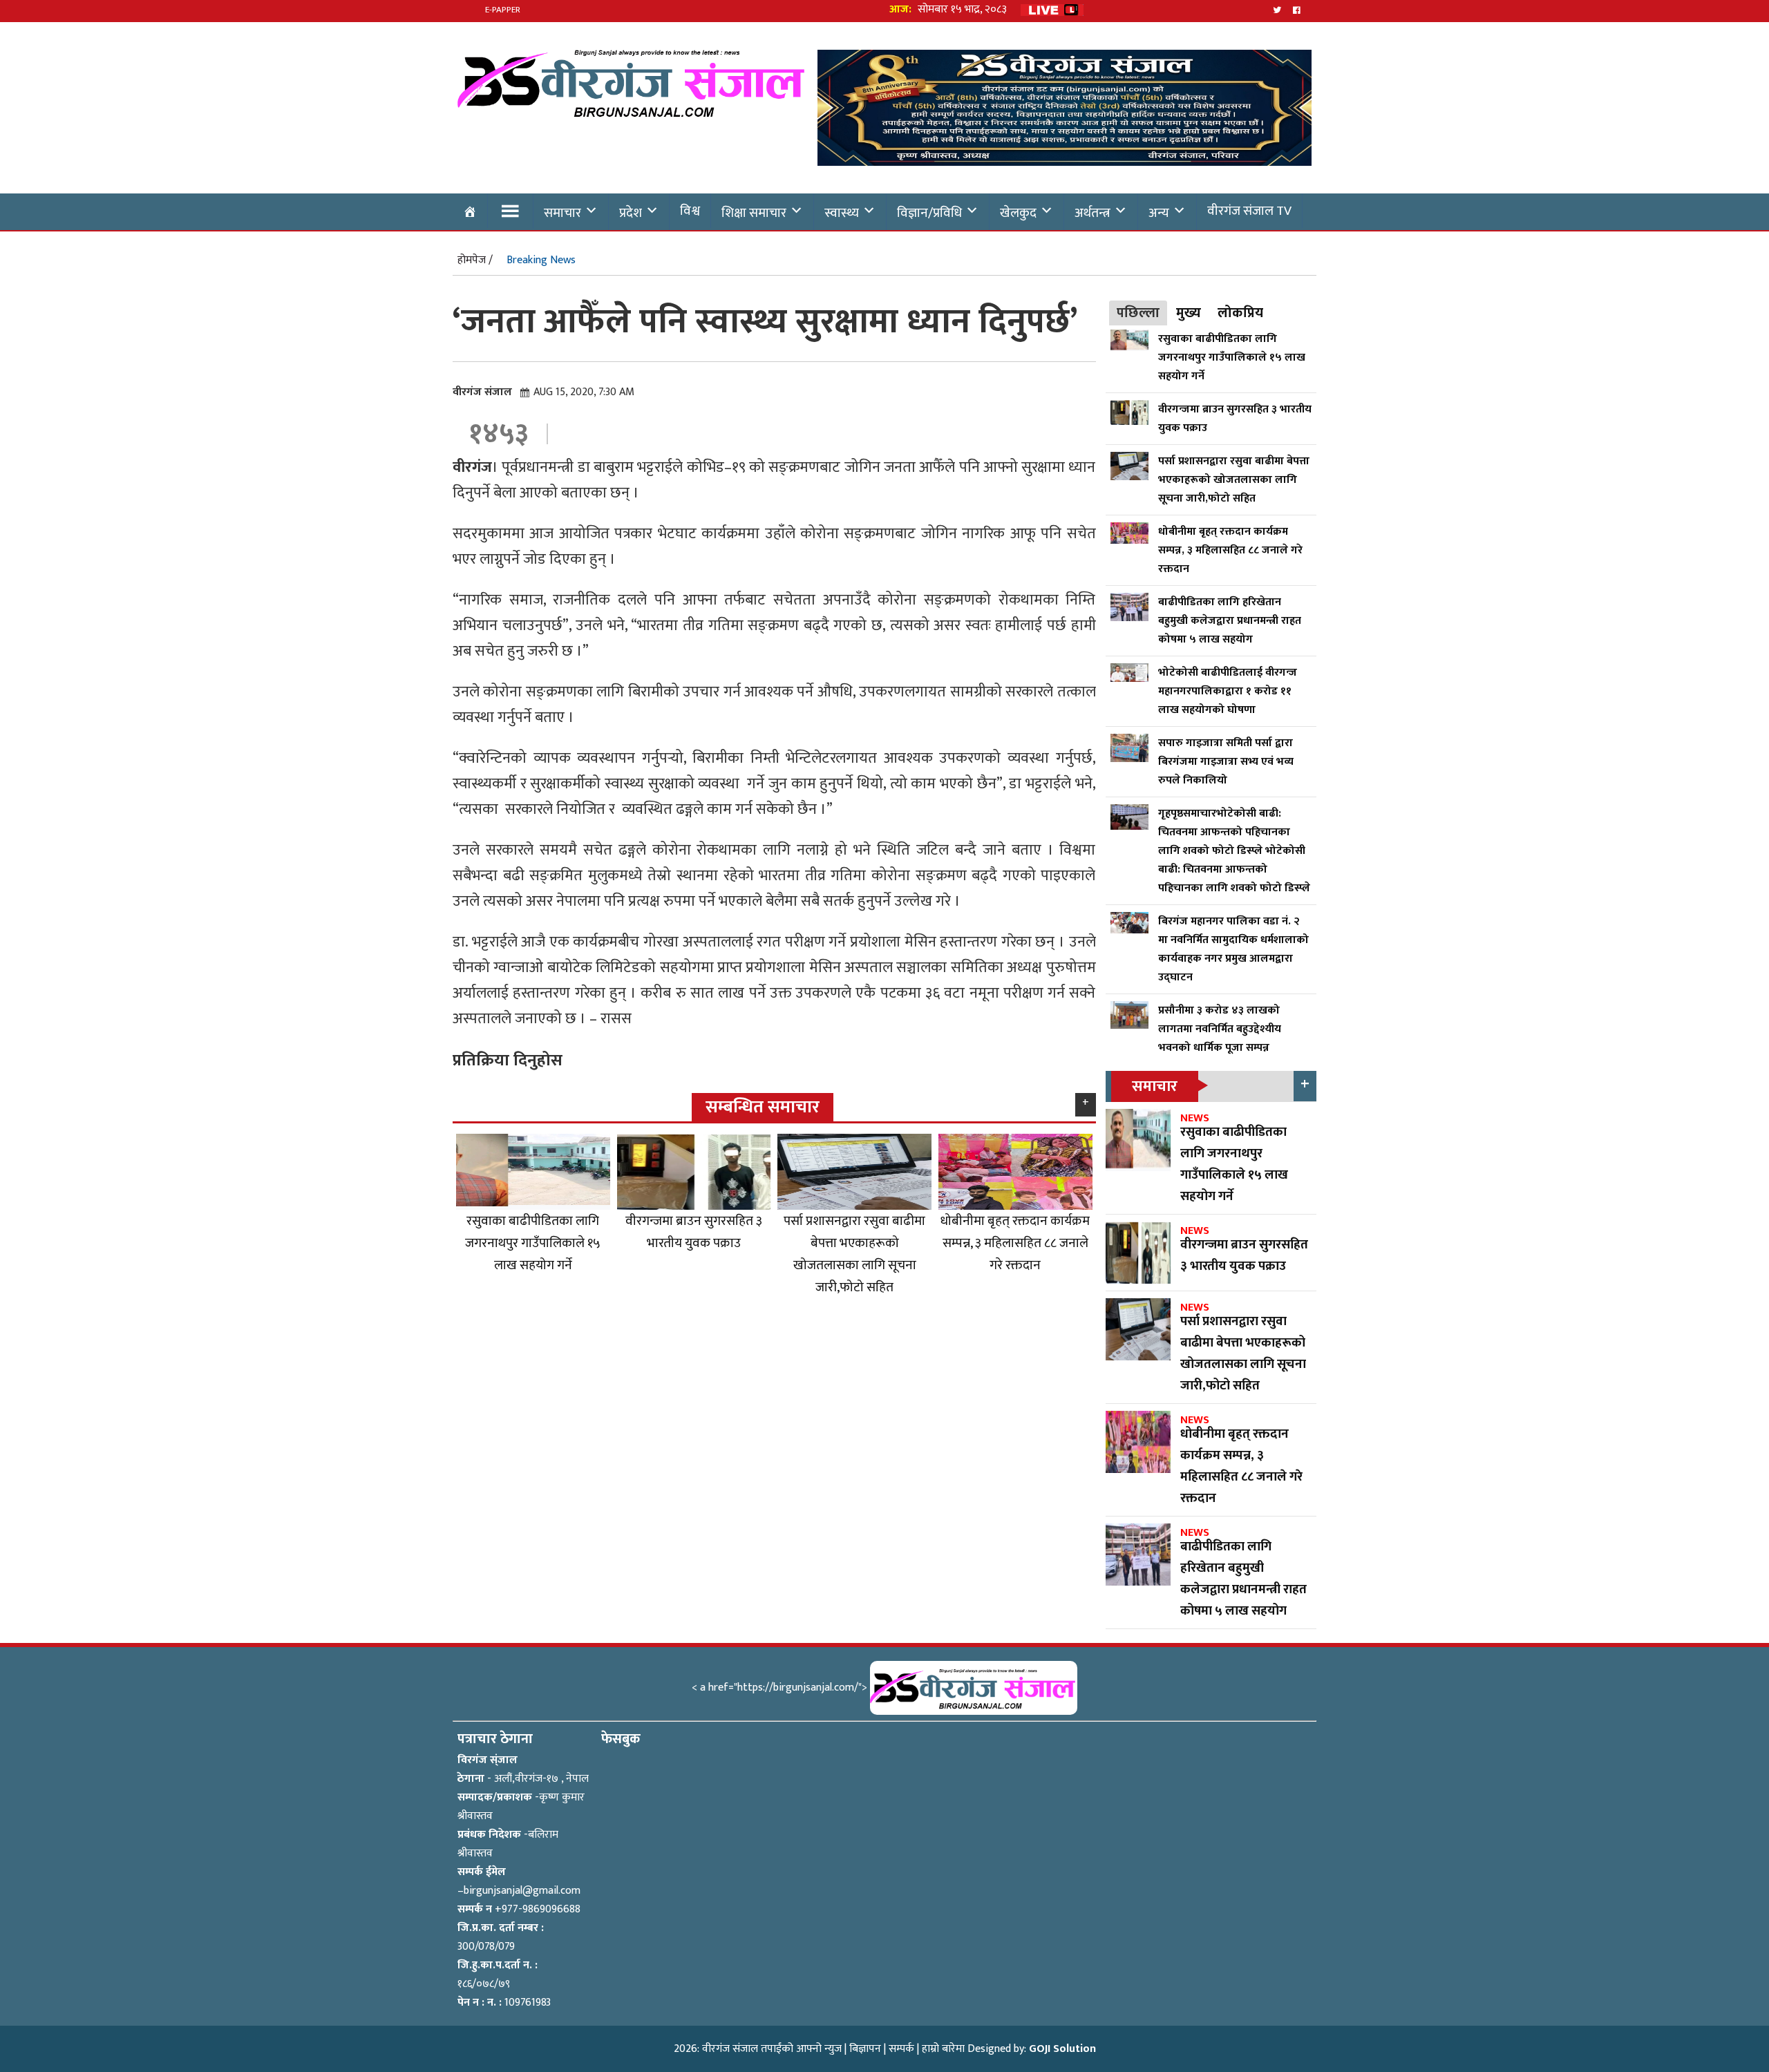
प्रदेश (631, 213)
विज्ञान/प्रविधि (929, 213)
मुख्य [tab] (1189, 313)
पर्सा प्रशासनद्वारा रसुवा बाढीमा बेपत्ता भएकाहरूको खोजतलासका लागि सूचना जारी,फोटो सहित (854, 1254)
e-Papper (503, 10)
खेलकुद (1018, 213)
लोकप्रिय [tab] (1240, 313)
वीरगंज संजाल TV (1249, 211)
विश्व (690, 211)
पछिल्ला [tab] (1138, 313)
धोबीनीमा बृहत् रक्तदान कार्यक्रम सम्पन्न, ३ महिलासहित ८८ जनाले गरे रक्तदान (1015, 1243)
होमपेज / (475, 260)
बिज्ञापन (865, 2049)
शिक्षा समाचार (754, 213)
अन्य (1159, 213)
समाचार (562, 213)
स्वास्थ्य (842, 213)
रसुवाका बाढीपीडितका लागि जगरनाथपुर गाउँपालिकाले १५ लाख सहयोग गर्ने (533, 1243)
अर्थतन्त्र (1092, 213)
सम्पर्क (901, 2049)
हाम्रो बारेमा (943, 2049)
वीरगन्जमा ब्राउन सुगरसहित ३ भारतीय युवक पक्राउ (694, 1232)
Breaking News (541, 260)
